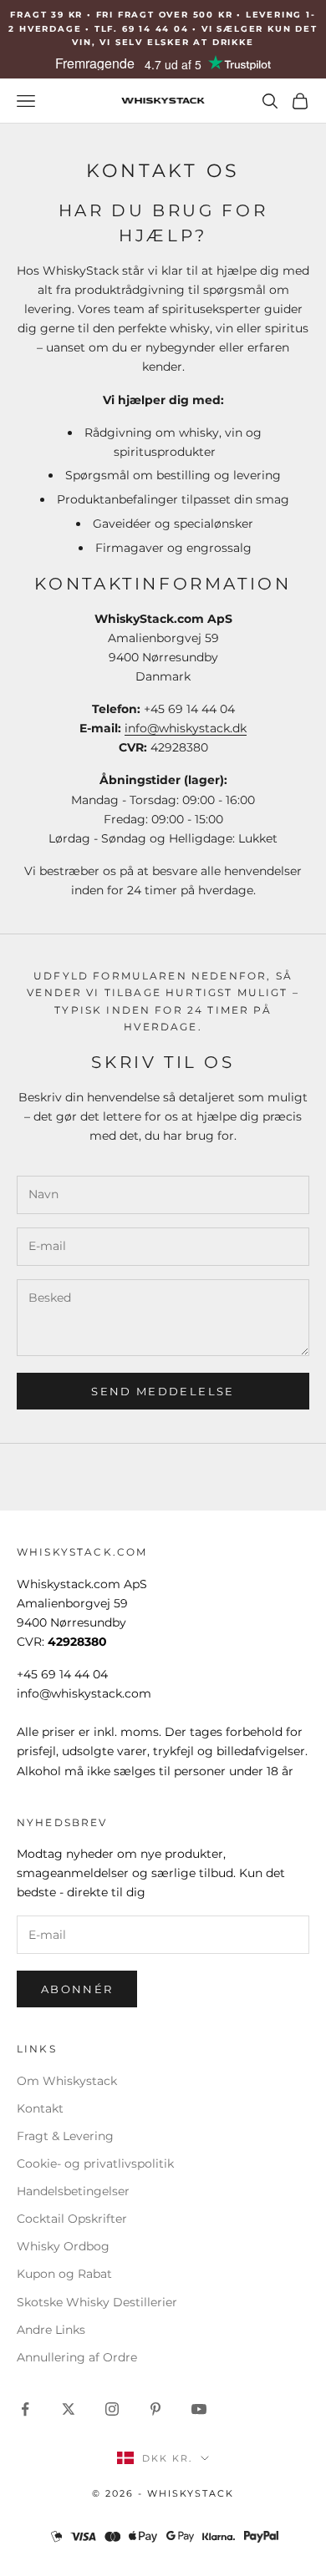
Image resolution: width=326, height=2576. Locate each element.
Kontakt (40, 2108)
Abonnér (77, 1989)
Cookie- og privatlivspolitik (95, 2164)
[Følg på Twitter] (69, 2409)
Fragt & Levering (65, 2136)
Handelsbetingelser (73, 2191)
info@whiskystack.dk (186, 728)
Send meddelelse (163, 1391)
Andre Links (51, 2330)
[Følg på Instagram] (112, 2409)
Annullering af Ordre (77, 2357)
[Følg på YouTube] (199, 2409)
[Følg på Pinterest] (155, 2409)
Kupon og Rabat (64, 2274)
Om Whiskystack (67, 2081)
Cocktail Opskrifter (72, 2219)
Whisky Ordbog (63, 2246)
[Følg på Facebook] (25, 2409)
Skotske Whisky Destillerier (97, 2302)
